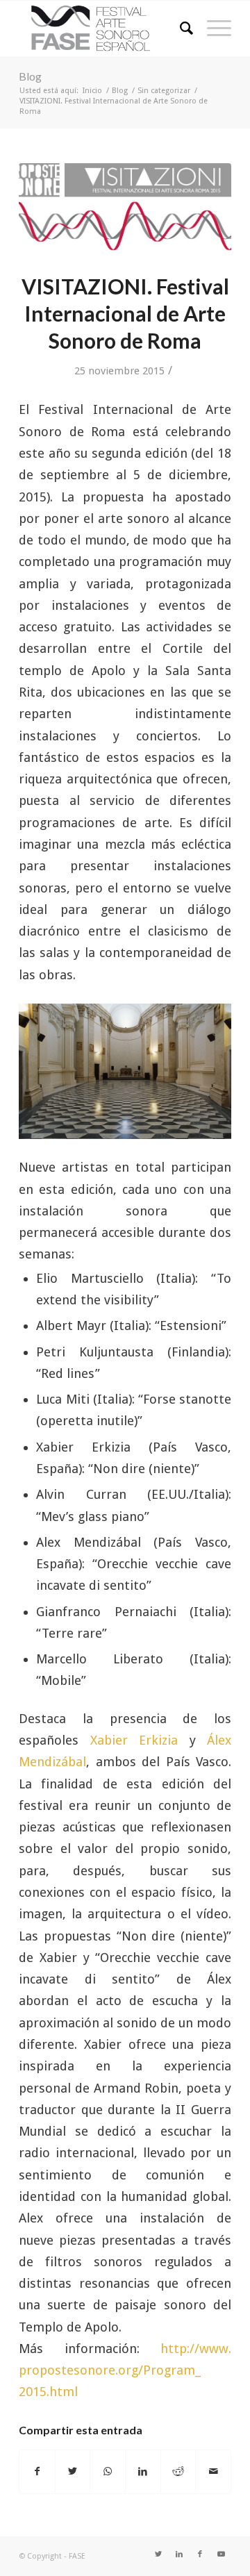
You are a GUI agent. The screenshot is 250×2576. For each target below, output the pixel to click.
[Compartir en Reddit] (178, 2471)
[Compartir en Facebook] (37, 2471)
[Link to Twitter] (158, 2554)
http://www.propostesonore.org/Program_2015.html (125, 2370)
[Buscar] (180, 28)
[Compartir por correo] (213, 2471)
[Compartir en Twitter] (73, 2471)
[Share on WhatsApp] (108, 2471)
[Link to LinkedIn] (179, 2554)
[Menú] (212, 28)
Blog (30, 76)
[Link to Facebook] (200, 2554)
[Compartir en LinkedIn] (143, 2471)
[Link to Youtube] (221, 2554)
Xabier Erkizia (134, 1740)
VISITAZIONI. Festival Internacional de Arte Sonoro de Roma (125, 313)
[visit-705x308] (125, 210)
